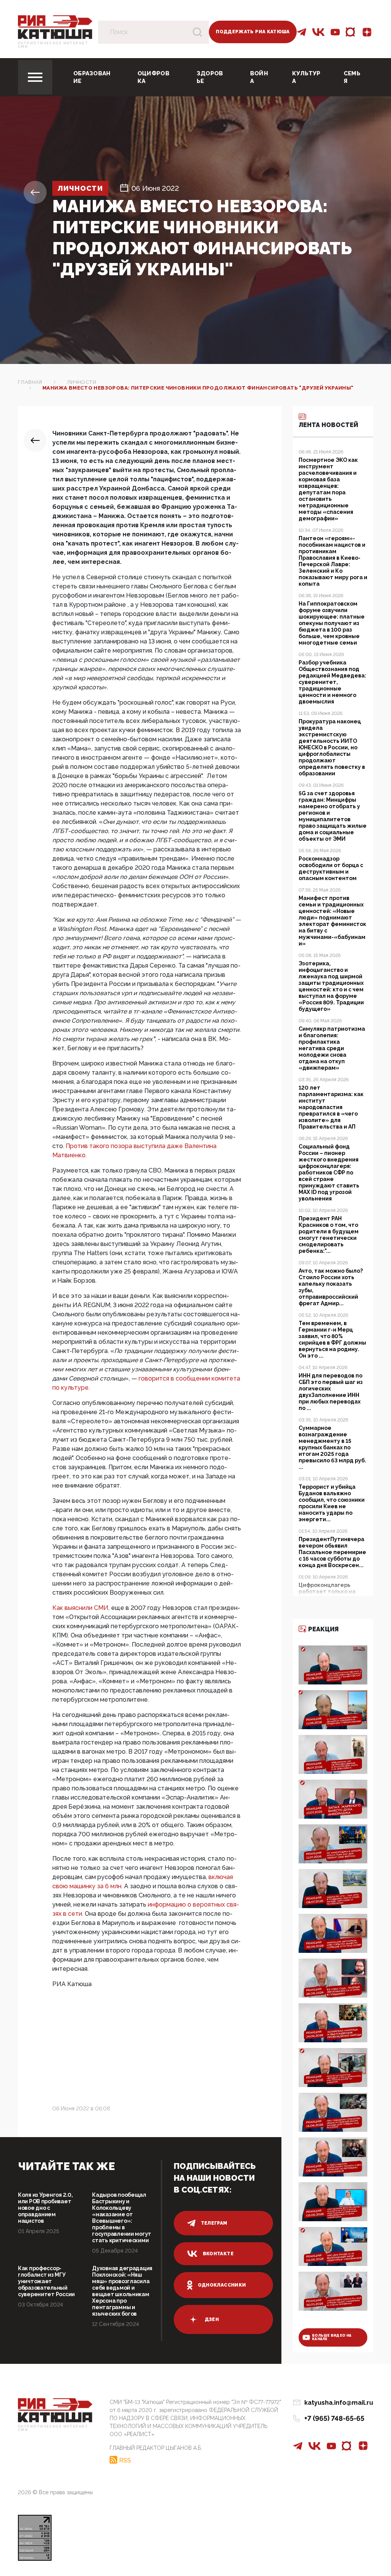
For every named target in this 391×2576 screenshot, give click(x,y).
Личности (80, 188)
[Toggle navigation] (35, 77)
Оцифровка (153, 77)
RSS (125, 2460)
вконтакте (218, 2254)
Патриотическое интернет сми (53, 45)
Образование (92, 77)
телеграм (214, 2223)
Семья (352, 77)
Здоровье (210, 77)
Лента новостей (328, 425)
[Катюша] (55, 27)
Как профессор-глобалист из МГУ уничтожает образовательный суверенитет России (46, 2281)
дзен (212, 2319)
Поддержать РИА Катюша (253, 32)
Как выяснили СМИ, (81, 1608)
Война (259, 77)
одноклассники (222, 2285)
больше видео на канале (332, 2337)
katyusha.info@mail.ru (339, 2403)
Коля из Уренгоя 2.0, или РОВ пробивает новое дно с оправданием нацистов (45, 2208)
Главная (30, 382)
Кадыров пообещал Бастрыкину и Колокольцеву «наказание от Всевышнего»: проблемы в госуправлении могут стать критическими (122, 2218)
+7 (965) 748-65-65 (334, 2418)
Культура (306, 77)
